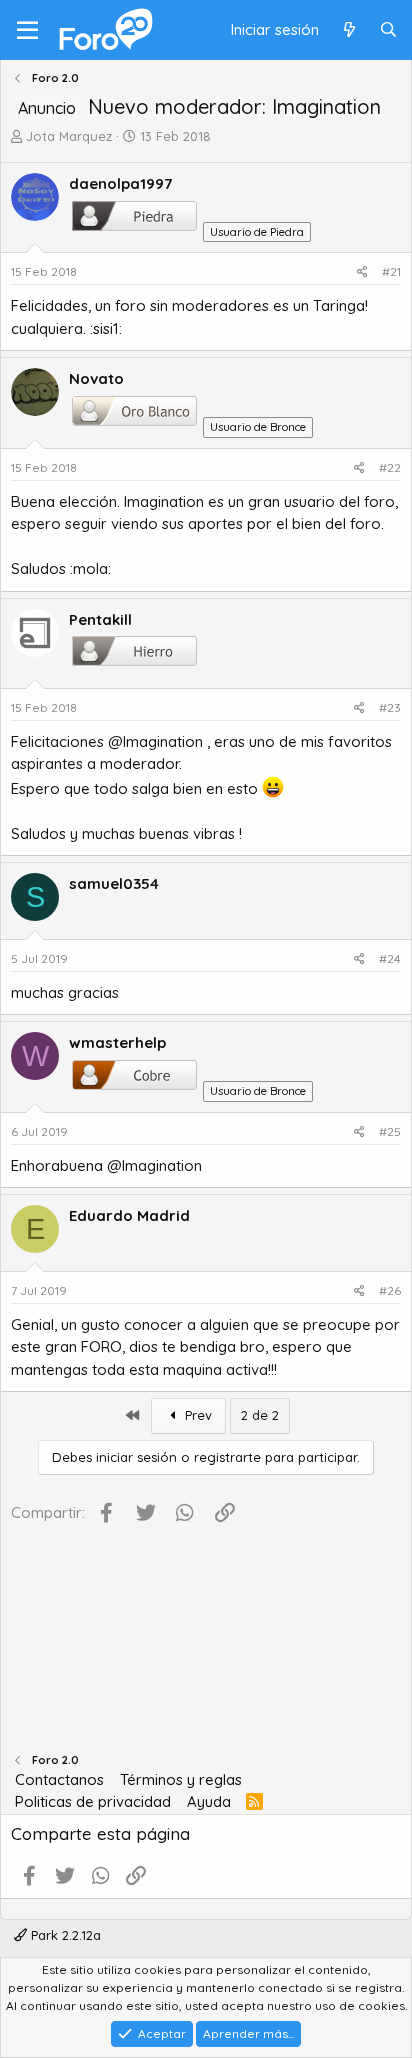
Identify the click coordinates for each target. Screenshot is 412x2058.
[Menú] (27, 30)
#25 (390, 1131)
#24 (390, 958)
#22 (390, 467)
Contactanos (59, 1779)
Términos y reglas (181, 1779)
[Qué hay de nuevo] (348, 30)
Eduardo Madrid (129, 1215)
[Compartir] (362, 272)
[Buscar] (388, 30)
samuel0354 (114, 883)
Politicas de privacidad (93, 1801)
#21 (391, 271)
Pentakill (100, 619)
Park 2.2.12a (64, 1935)
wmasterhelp (117, 1042)
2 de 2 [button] (260, 1415)
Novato (96, 378)
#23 (390, 707)
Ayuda (209, 1801)
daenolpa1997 (120, 183)
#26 (390, 1290)
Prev (196, 1415)
